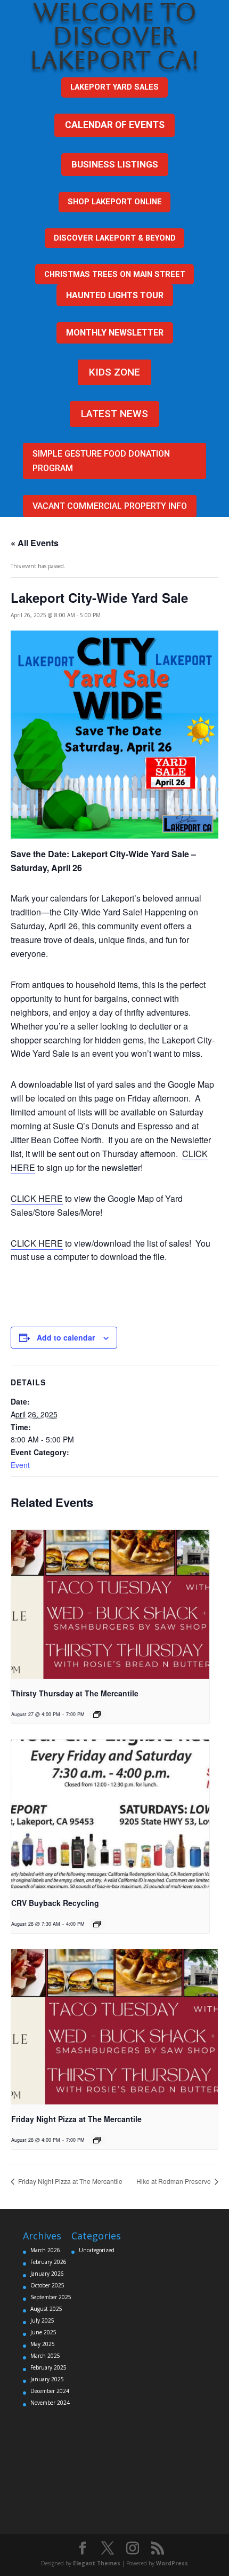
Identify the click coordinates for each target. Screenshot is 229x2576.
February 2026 (48, 2262)
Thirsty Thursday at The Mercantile (75, 1693)
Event (20, 1465)
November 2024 (50, 2403)
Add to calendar (66, 1337)
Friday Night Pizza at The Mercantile (76, 2119)
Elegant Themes (97, 2563)
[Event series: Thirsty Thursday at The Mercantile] (97, 1714)
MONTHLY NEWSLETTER (115, 333)
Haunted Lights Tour (115, 295)
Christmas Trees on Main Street (115, 274)
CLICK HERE (37, 1198)
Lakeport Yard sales (114, 87)
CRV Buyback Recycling (55, 1903)
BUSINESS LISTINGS (115, 164)
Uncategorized (97, 2250)
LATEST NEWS (114, 414)
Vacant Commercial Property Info (110, 506)
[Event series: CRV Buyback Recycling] (97, 1924)
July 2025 (42, 2320)
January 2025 (47, 2379)
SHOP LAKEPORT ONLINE (115, 202)
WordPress (172, 2563)
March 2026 (45, 2250)
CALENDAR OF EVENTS (115, 125)
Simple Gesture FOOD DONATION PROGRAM (101, 461)
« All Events (35, 543)
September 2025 (51, 2297)
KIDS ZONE (114, 372)
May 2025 (43, 2344)
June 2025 (43, 2332)
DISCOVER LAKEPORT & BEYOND (115, 238)
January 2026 (47, 2274)
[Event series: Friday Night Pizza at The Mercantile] (97, 2140)
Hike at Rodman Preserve (174, 2181)
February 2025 (48, 2367)
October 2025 (47, 2285)
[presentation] (110, 1604)
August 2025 (46, 2309)
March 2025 (45, 2356)
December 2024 (50, 2391)
